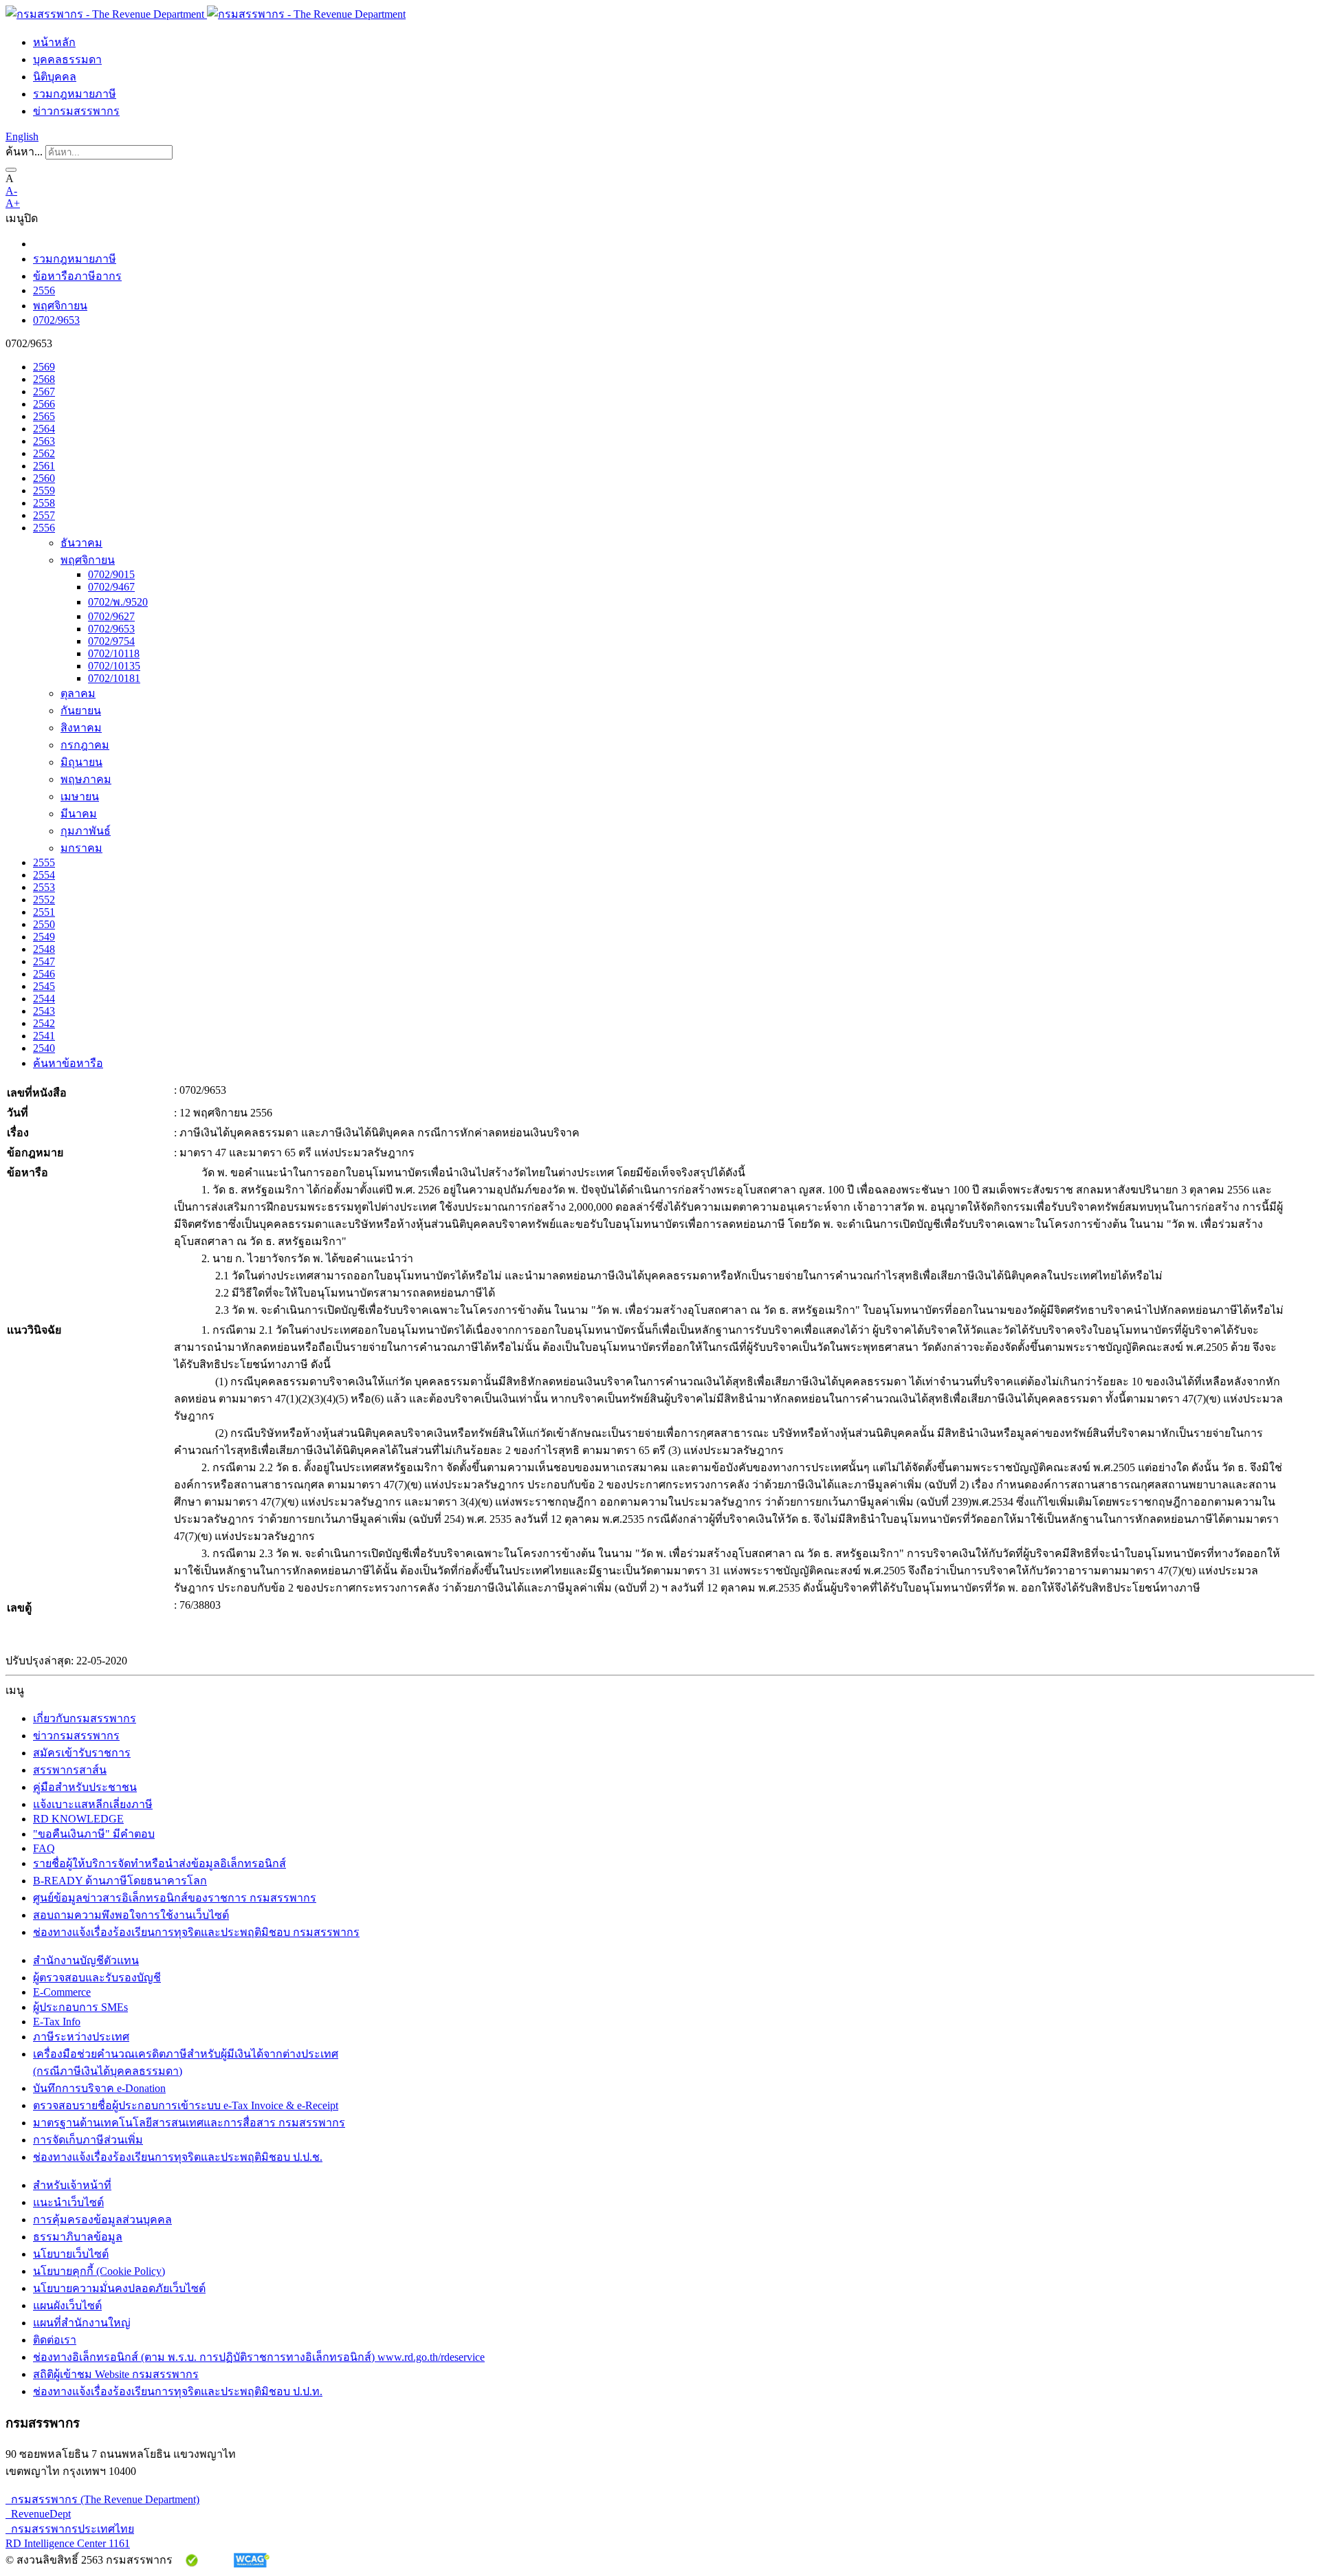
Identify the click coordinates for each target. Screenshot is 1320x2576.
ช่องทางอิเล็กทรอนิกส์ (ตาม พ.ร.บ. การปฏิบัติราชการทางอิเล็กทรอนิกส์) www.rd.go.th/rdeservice (259, 2357)
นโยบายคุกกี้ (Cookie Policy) (99, 2271)
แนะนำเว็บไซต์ (68, 2202)
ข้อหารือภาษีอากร (77, 276)
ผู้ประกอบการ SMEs (80, 2007)
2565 (44, 416)
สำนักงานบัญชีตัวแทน (86, 1960)
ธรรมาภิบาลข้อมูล (78, 2237)
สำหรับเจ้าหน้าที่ (72, 2185)
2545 (44, 986)
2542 (44, 1023)
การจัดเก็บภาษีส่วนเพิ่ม (88, 2140)
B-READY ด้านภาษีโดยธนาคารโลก (120, 1881)
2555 (44, 862)
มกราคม (81, 848)
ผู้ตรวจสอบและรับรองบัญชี (97, 1978)
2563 (44, 441)
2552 (44, 900)
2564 (44, 429)
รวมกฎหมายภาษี (75, 94)
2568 (44, 379)
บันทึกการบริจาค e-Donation (99, 2088)
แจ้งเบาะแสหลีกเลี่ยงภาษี (93, 1804)
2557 (44, 515)
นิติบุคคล (55, 77)
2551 (44, 912)
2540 (44, 1048)
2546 (44, 974)
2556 (44, 290)
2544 (44, 999)
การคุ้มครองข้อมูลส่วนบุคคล (102, 2220)
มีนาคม (79, 814)
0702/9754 (111, 641)
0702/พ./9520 (118, 602)
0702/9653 (56, 320)
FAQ (44, 1848)
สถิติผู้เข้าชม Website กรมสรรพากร (116, 2374)
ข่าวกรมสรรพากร (76, 111)
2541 (44, 1036)
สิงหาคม (81, 728)
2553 (44, 887)
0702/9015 (111, 574)
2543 (44, 1011)
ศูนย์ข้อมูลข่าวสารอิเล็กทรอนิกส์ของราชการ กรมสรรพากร (175, 1898)
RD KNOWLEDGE (78, 1819)
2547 (44, 961)
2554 (44, 875)
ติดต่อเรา (55, 2340)
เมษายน (80, 796)
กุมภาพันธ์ (86, 831)
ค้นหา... (24, 152)
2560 (44, 478)
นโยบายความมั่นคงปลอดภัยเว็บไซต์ (119, 2288)
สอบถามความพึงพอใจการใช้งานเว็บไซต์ (131, 1915)
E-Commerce (62, 1992)
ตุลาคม (78, 693)
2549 (44, 937)
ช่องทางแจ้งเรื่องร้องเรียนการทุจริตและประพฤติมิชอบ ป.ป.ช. (178, 2157)
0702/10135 (114, 666)
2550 (44, 924)
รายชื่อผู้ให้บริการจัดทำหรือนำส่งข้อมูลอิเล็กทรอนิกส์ (159, 1863)
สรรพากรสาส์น (70, 1770)
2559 (44, 491)
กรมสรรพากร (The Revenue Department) (102, 2499)
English (22, 136)
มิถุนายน (81, 762)
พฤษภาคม (86, 779)
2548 (44, 949)
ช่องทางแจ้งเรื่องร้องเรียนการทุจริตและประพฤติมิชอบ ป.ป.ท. (178, 2391)
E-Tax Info (57, 2022)
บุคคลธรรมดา (67, 59)
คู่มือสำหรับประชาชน (85, 1787)
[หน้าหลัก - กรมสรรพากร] (206, 14)
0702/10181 (114, 678)
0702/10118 (114, 653)
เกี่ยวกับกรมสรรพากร (85, 1718)
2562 (44, 453)
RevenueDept (38, 2514)
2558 (44, 503)
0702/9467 (111, 587)
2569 (44, 367)
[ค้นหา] (11, 170)
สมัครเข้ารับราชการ (82, 1753)
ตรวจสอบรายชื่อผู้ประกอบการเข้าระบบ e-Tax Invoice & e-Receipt (186, 2105)
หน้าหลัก (54, 42)
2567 (44, 392)
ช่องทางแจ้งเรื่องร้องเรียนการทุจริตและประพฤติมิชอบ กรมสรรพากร (196, 1932)
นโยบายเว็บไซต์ (71, 2254)
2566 (44, 404)
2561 (44, 466)
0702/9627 (111, 616)
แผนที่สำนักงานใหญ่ (82, 2323)
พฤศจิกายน (60, 306)
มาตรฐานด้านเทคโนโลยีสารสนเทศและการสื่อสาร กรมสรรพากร (189, 2123)
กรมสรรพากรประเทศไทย (70, 2529)
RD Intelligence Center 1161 (68, 2543)
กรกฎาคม (85, 745)
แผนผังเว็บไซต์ (67, 2305)
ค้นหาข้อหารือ (68, 1063)
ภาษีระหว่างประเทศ (81, 2037)
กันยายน (81, 711)
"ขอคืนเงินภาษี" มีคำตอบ (94, 1834)
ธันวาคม (81, 543)
